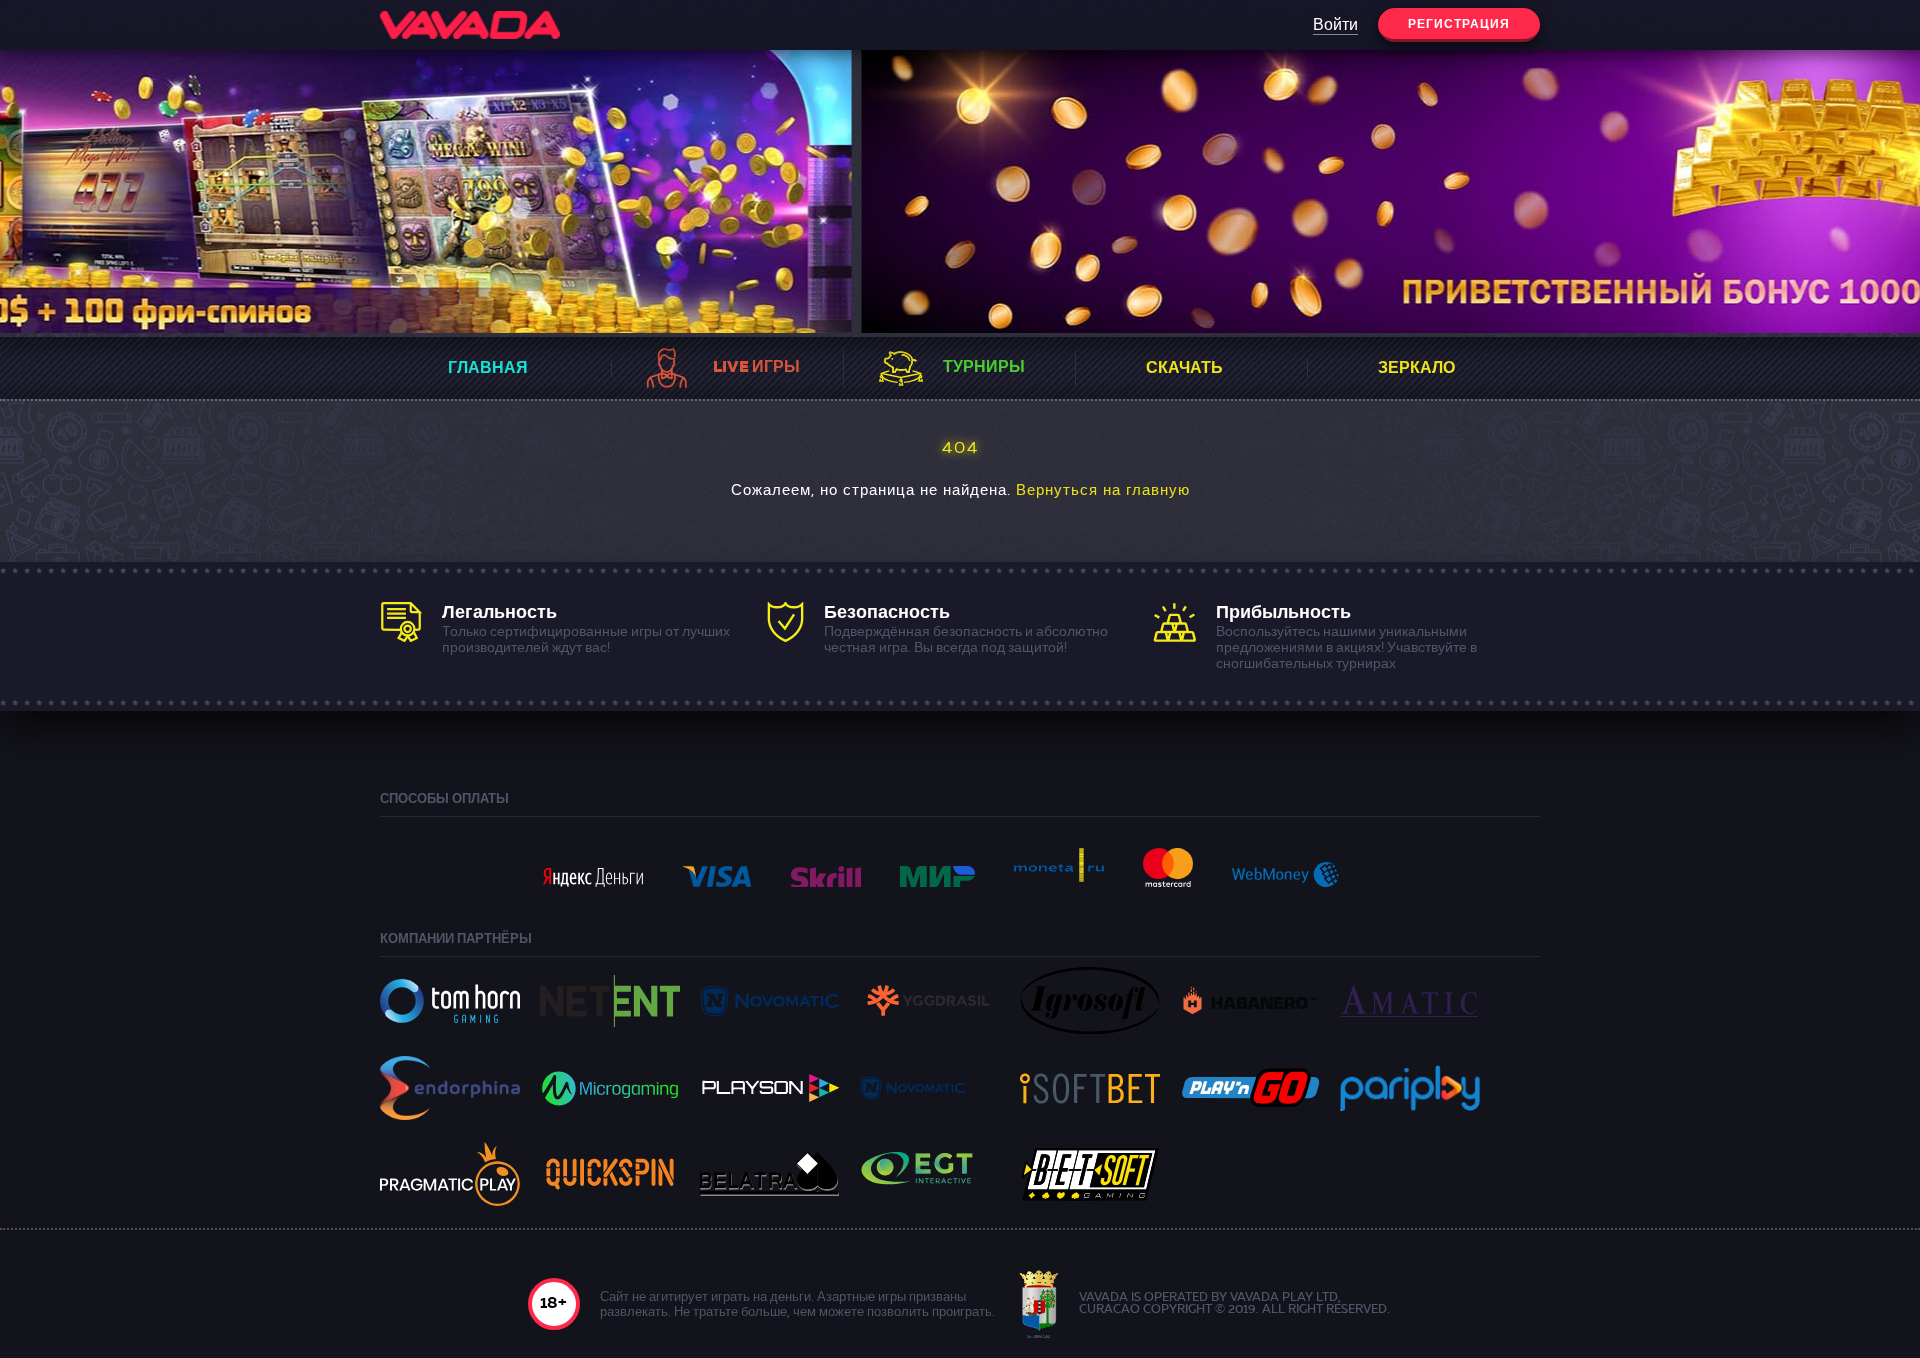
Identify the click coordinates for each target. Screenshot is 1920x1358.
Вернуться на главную (1103, 491)
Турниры (984, 368)
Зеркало (1416, 369)
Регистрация (1459, 25)
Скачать (1184, 369)
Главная (488, 369)
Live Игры (756, 368)
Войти (1335, 26)
